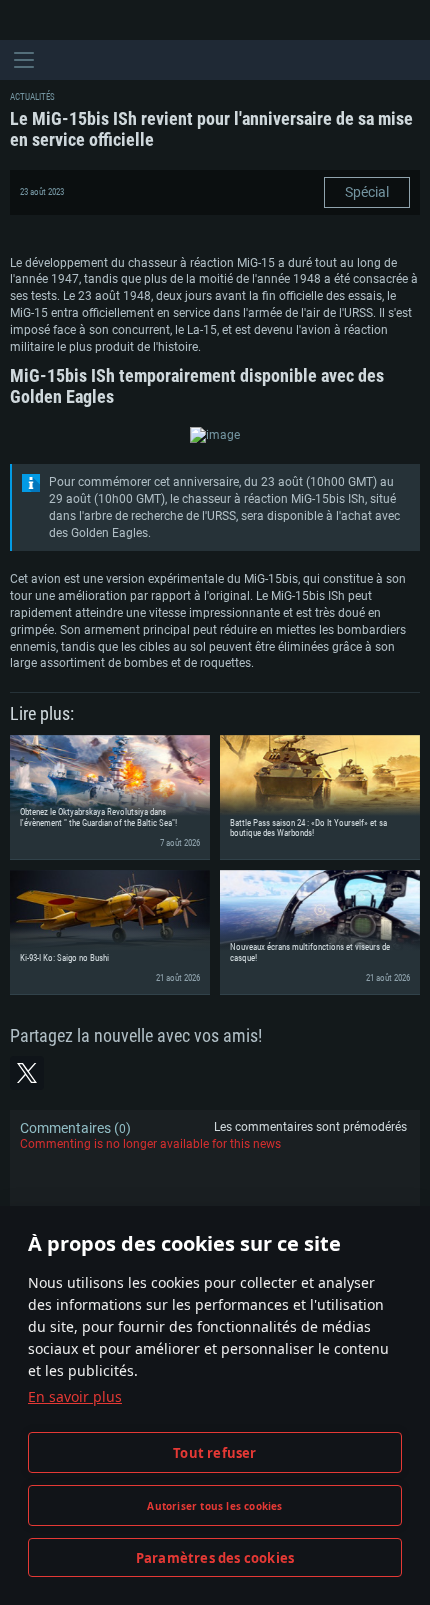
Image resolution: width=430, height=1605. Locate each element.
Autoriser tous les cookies (214, 1506)
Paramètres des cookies (215, 1558)
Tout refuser (214, 1453)
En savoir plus (75, 1396)
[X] (27, 1073)
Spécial (367, 192)
